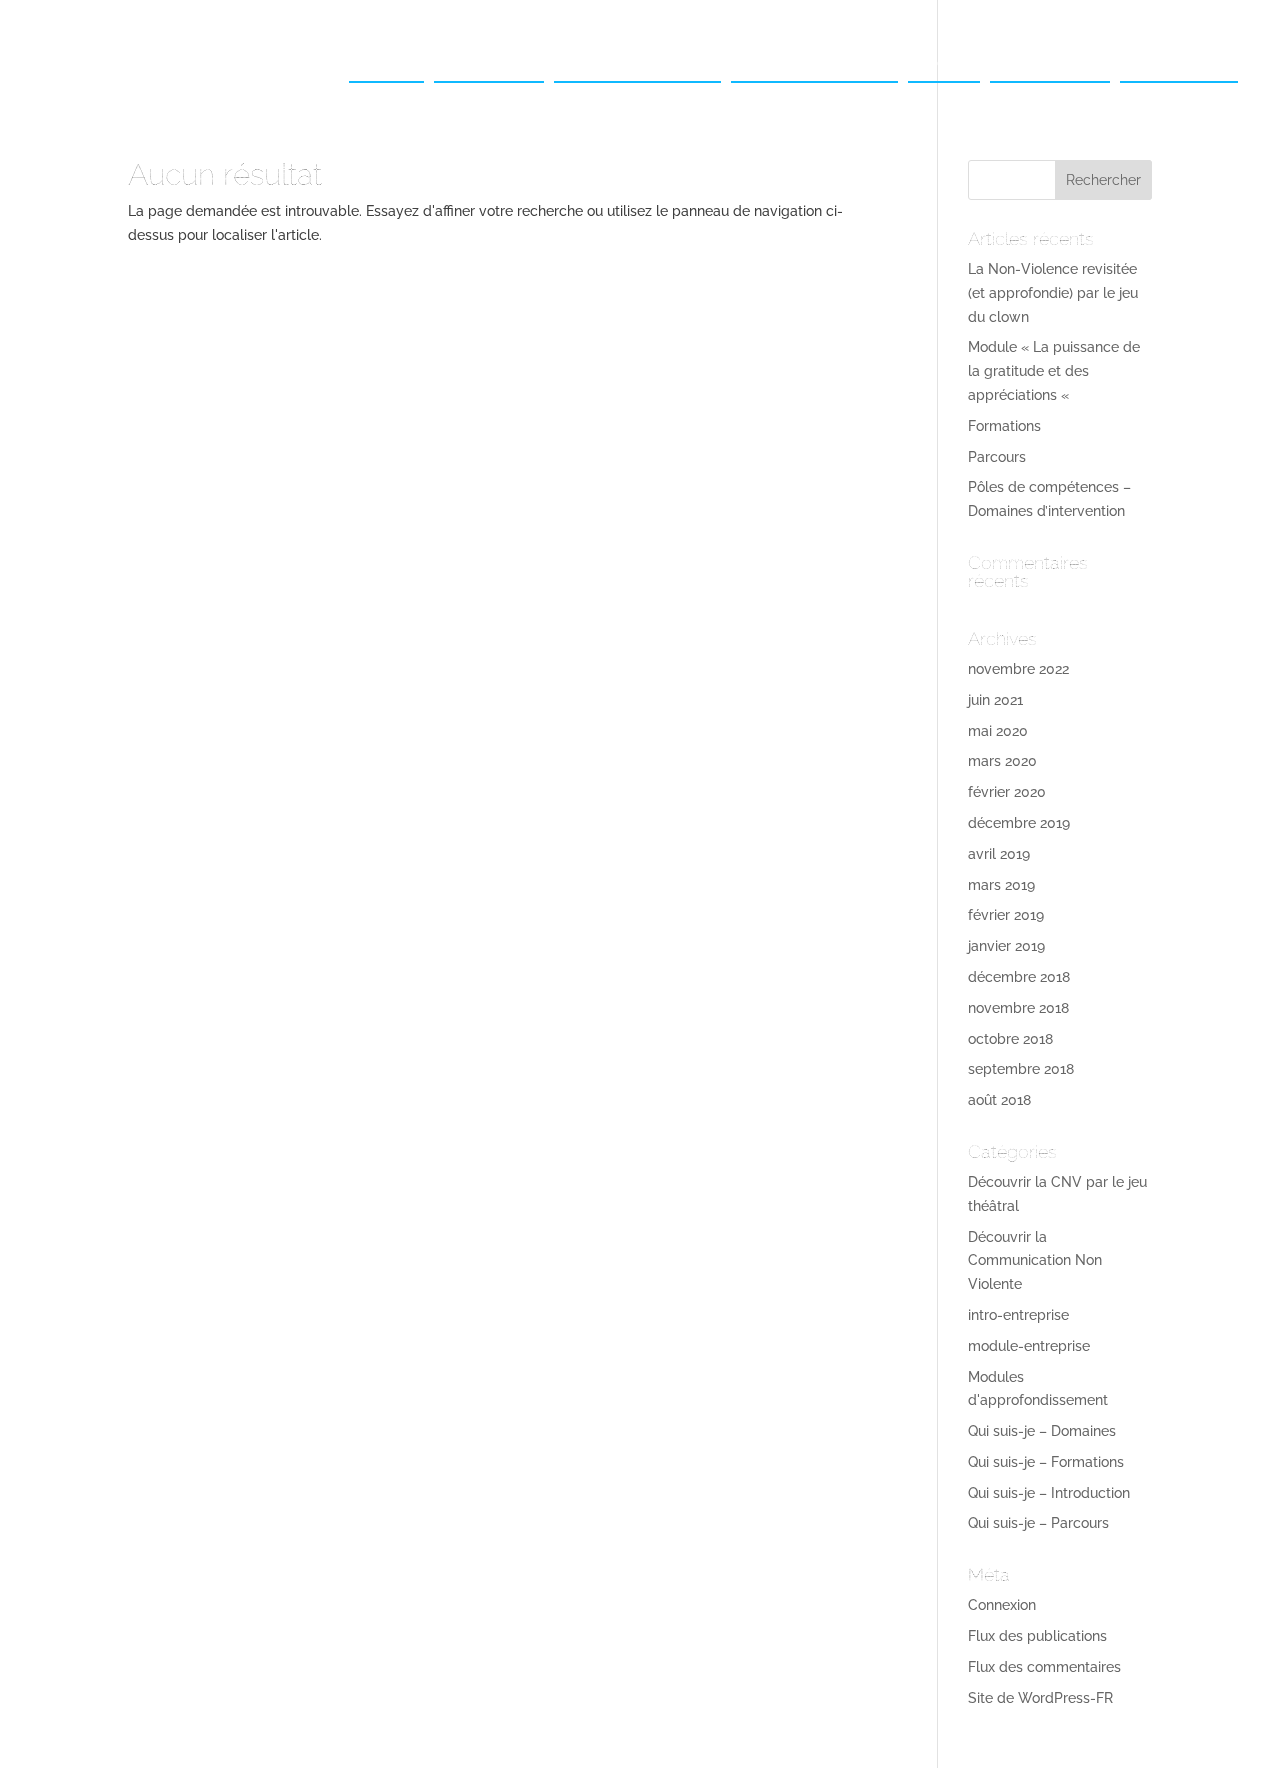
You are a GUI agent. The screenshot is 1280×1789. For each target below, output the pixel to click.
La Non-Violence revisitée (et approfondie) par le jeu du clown (1053, 293)
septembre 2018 (1021, 1069)
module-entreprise (1029, 1346)
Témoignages (1050, 62)
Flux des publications (1037, 1636)
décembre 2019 (1019, 823)
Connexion (1002, 1605)
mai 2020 (998, 731)
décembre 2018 (1019, 977)
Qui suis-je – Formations (1046, 1462)
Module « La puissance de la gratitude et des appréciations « (1054, 371)
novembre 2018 (1018, 1008)
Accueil (386, 62)
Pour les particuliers (814, 62)
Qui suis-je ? (489, 62)
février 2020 (1007, 792)
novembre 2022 (1018, 669)
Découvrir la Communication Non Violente (1035, 1261)
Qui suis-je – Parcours (1038, 1523)
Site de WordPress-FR (1040, 1698)
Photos (944, 62)
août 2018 (999, 1100)
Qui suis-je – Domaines (1042, 1431)
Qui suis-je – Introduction (1049, 1493)
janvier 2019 (1006, 946)
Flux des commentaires (1044, 1667)
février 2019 (1006, 915)
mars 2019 (1001, 885)
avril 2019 (999, 854)
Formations (1004, 426)
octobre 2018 (1010, 1039)
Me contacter (1179, 62)
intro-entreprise (1018, 1315)
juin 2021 (995, 700)
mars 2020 (1002, 761)
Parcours (997, 457)
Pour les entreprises (637, 62)
